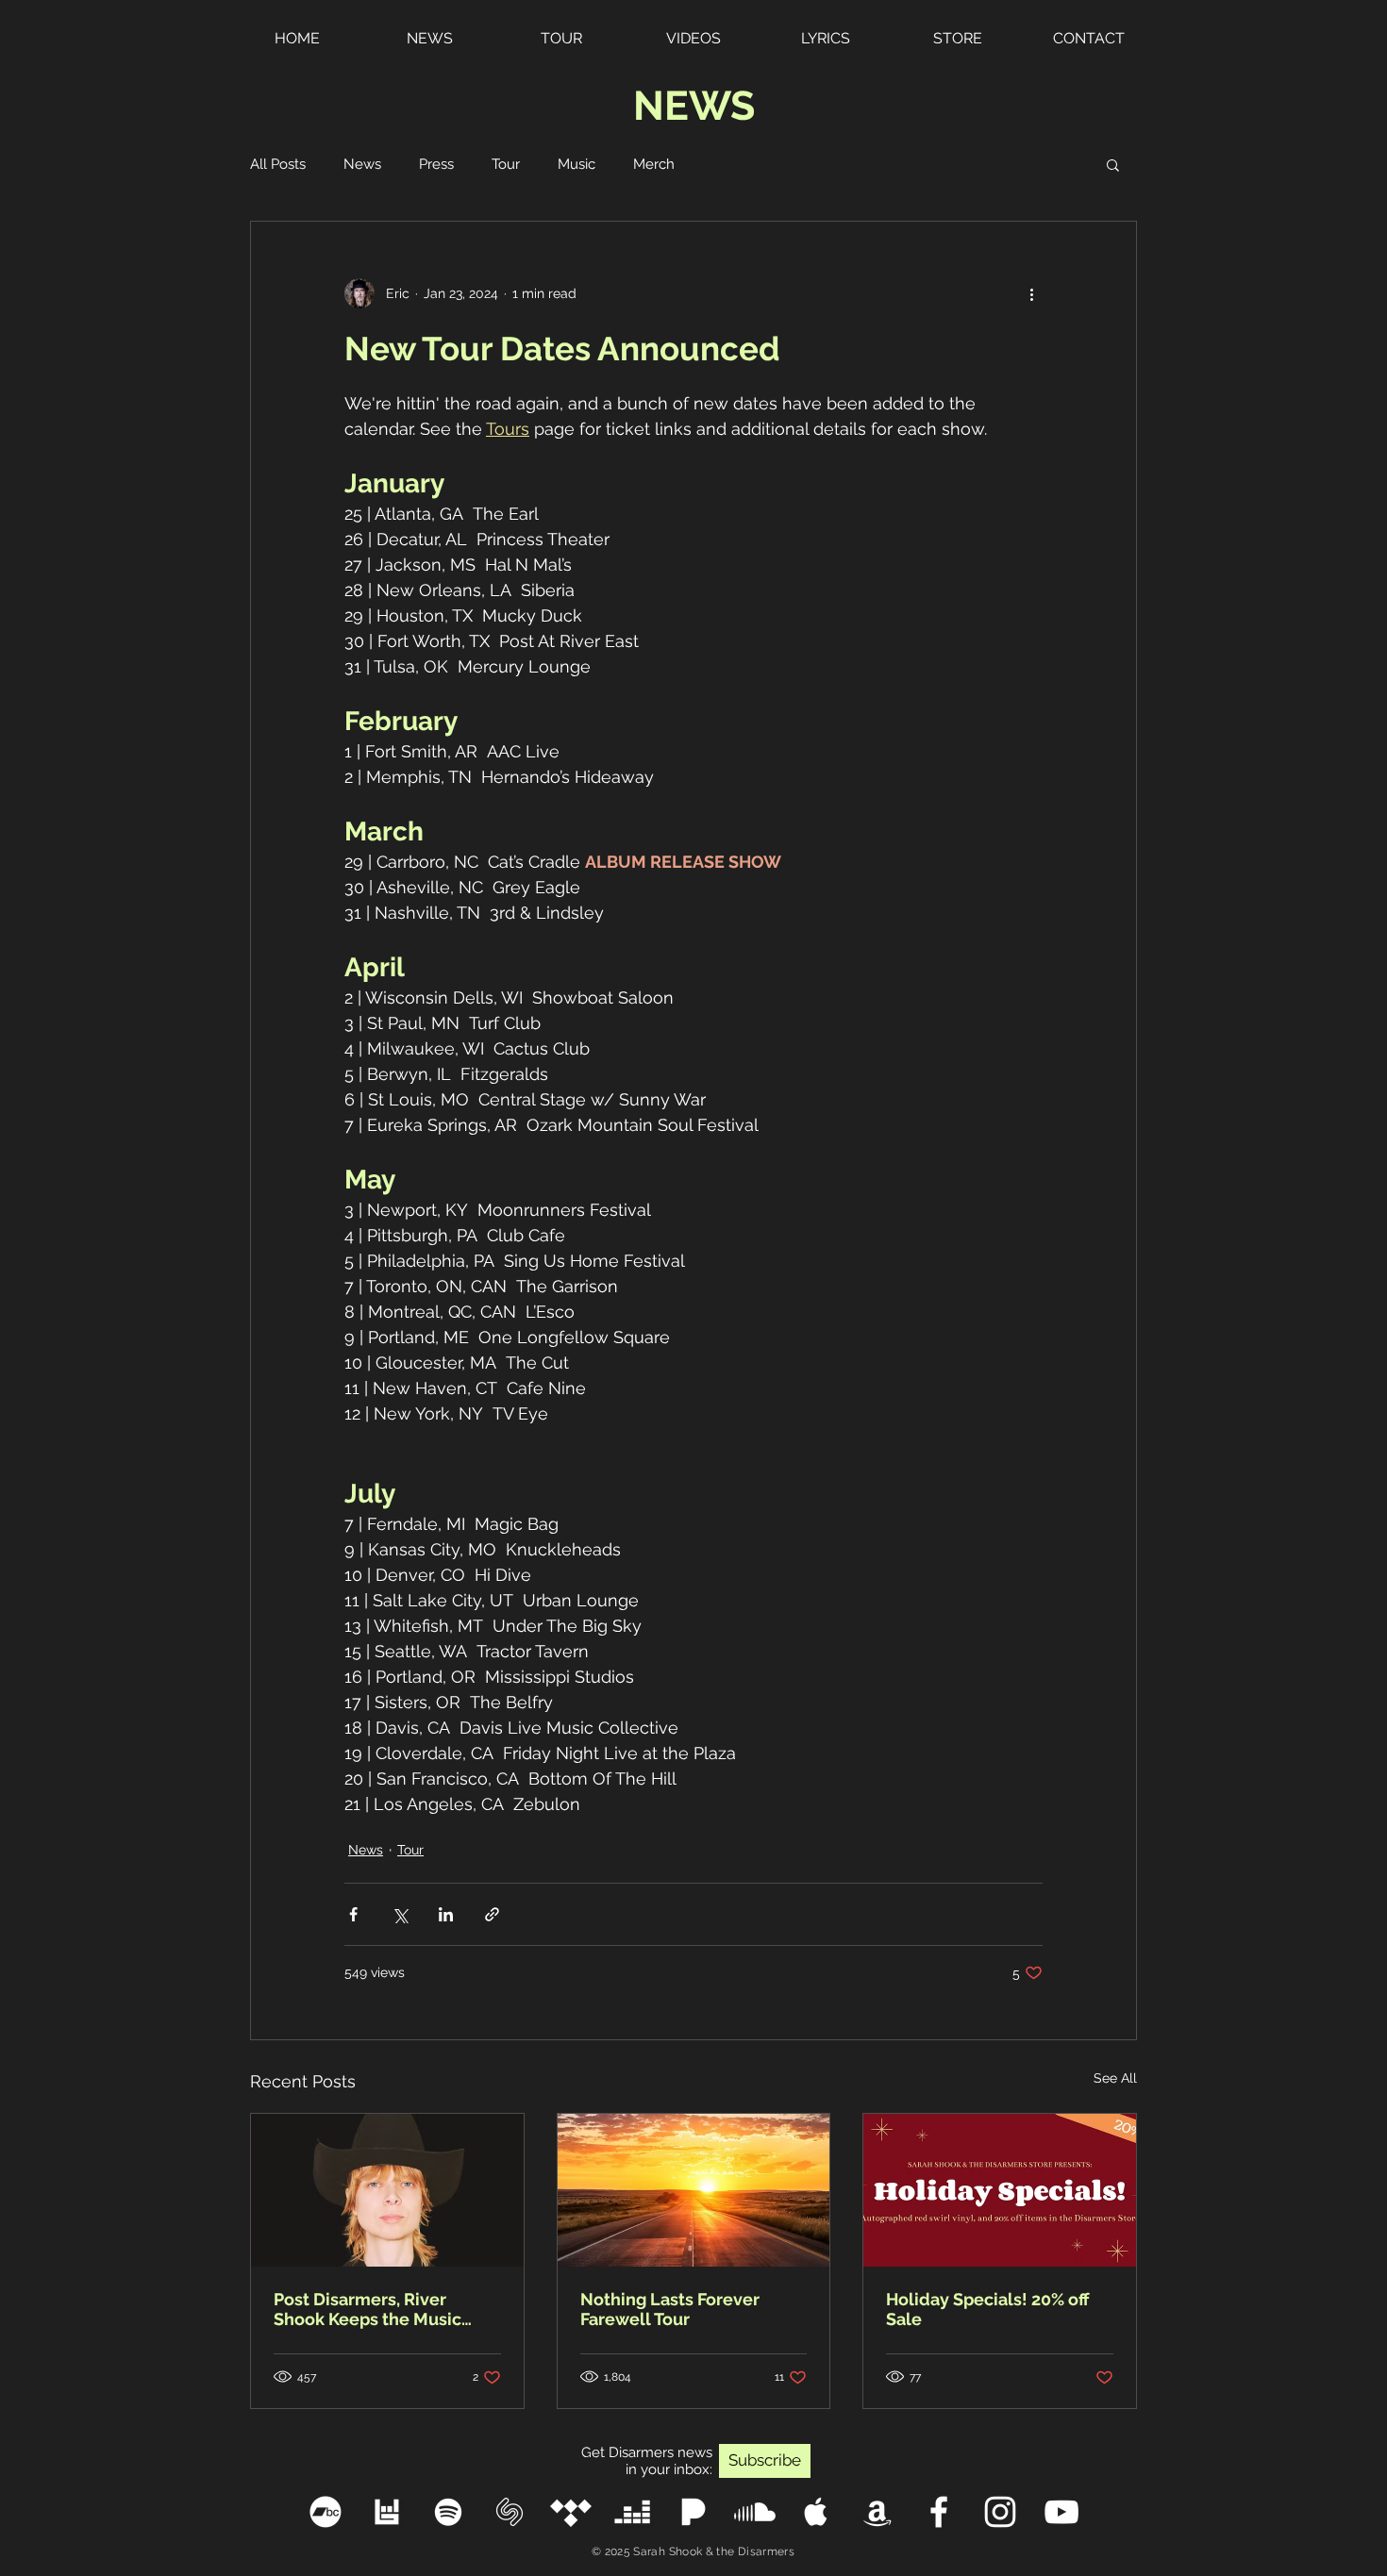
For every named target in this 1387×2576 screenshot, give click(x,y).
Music (577, 164)
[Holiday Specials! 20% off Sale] (1000, 2190)
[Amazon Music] (877, 2512)
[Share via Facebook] (353, 1914)
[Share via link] (492, 1914)
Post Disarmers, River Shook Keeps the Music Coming (368, 2309)
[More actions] (1031, 293)
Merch (654, 164)
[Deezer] (632, 2512)
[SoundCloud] (755, 2512)
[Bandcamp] (326, 2512)
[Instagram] (1000, 2512)
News (362, 164)
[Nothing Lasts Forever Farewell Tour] (694, 2190)
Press (436, 164)
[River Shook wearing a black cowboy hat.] (387, 2190)
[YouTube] (1061, 2512)
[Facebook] (939, 2512)
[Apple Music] (816, 2512)
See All (1115, 2078)
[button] (1113, 164)
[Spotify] (448, 2512)
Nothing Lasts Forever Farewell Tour (670, 2309)
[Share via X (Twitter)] (400, 1914)
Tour (506, 164)
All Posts (278, 164)
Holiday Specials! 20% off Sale (988, 2309)
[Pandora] (693, 2512)
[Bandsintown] (387, 2512)
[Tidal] (571, 2512)
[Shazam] (510, 2512)
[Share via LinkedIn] (446, 1914)
